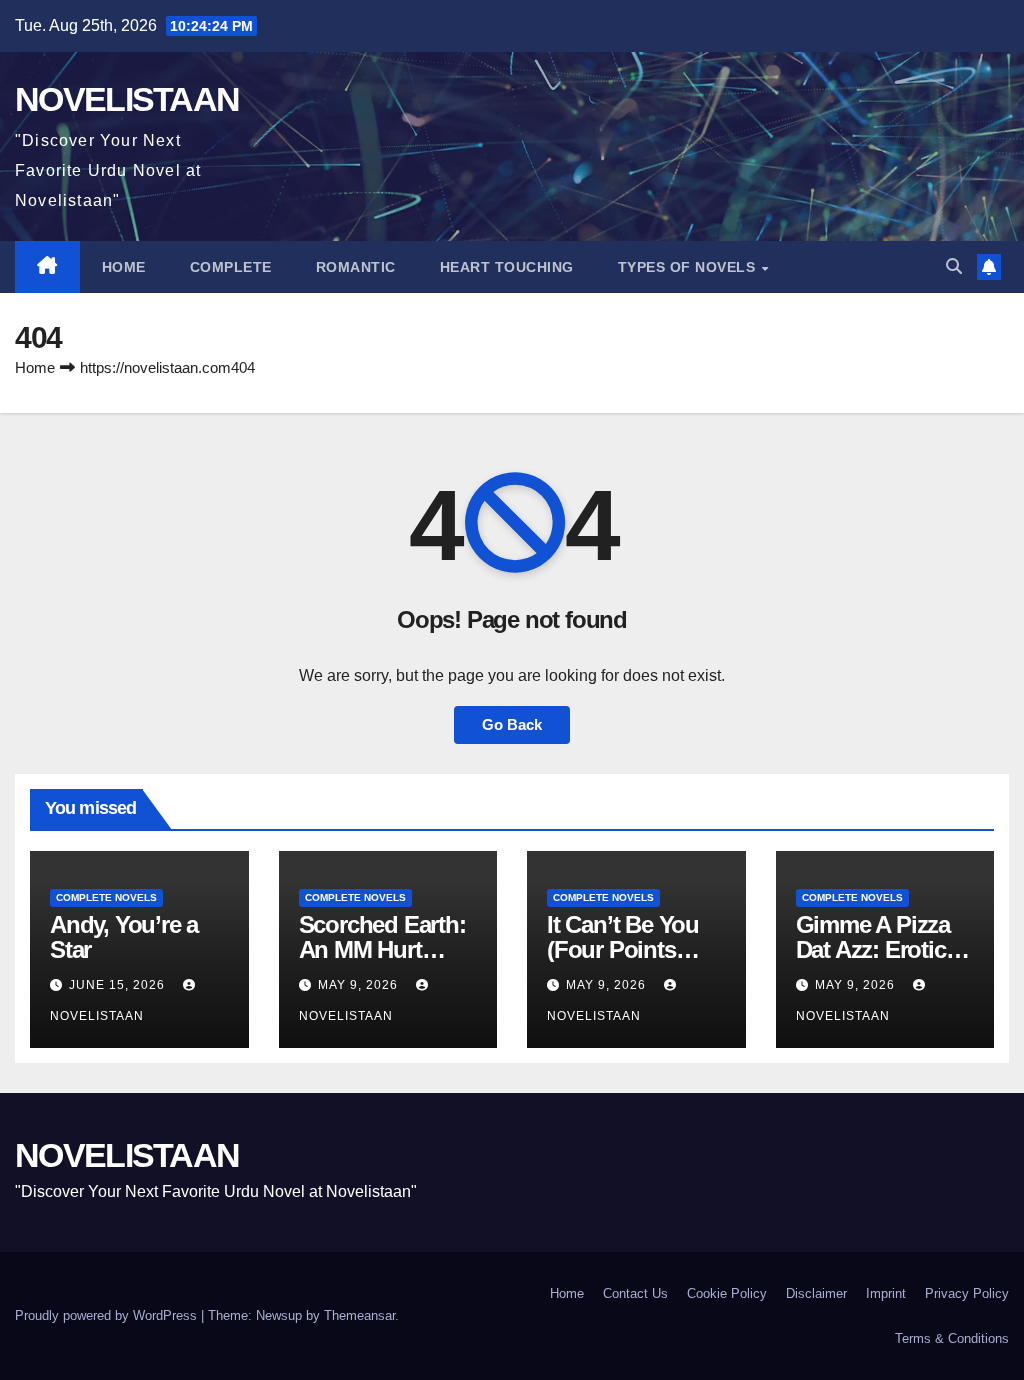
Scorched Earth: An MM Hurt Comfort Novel (382, 949)
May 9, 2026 (360, 985)
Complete (231, 267)
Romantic (356, 267)
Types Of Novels (689, 267)
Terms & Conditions (952, 1338)
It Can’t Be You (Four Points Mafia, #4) (623, 949)
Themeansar (359, 1315)
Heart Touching (507, 267)
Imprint (886, 1293)
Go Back (512, 724)
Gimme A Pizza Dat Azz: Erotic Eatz (873, 949)
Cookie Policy (727, 1293)
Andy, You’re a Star (124, 937)
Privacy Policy (967, 1293)
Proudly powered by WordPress (108, 1315)
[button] (954, 266)
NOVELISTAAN (127, 99)
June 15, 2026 (119, 985)
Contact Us (635, 1293)
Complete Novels (106, 897)
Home (124, 267)
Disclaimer (816, 1293)
